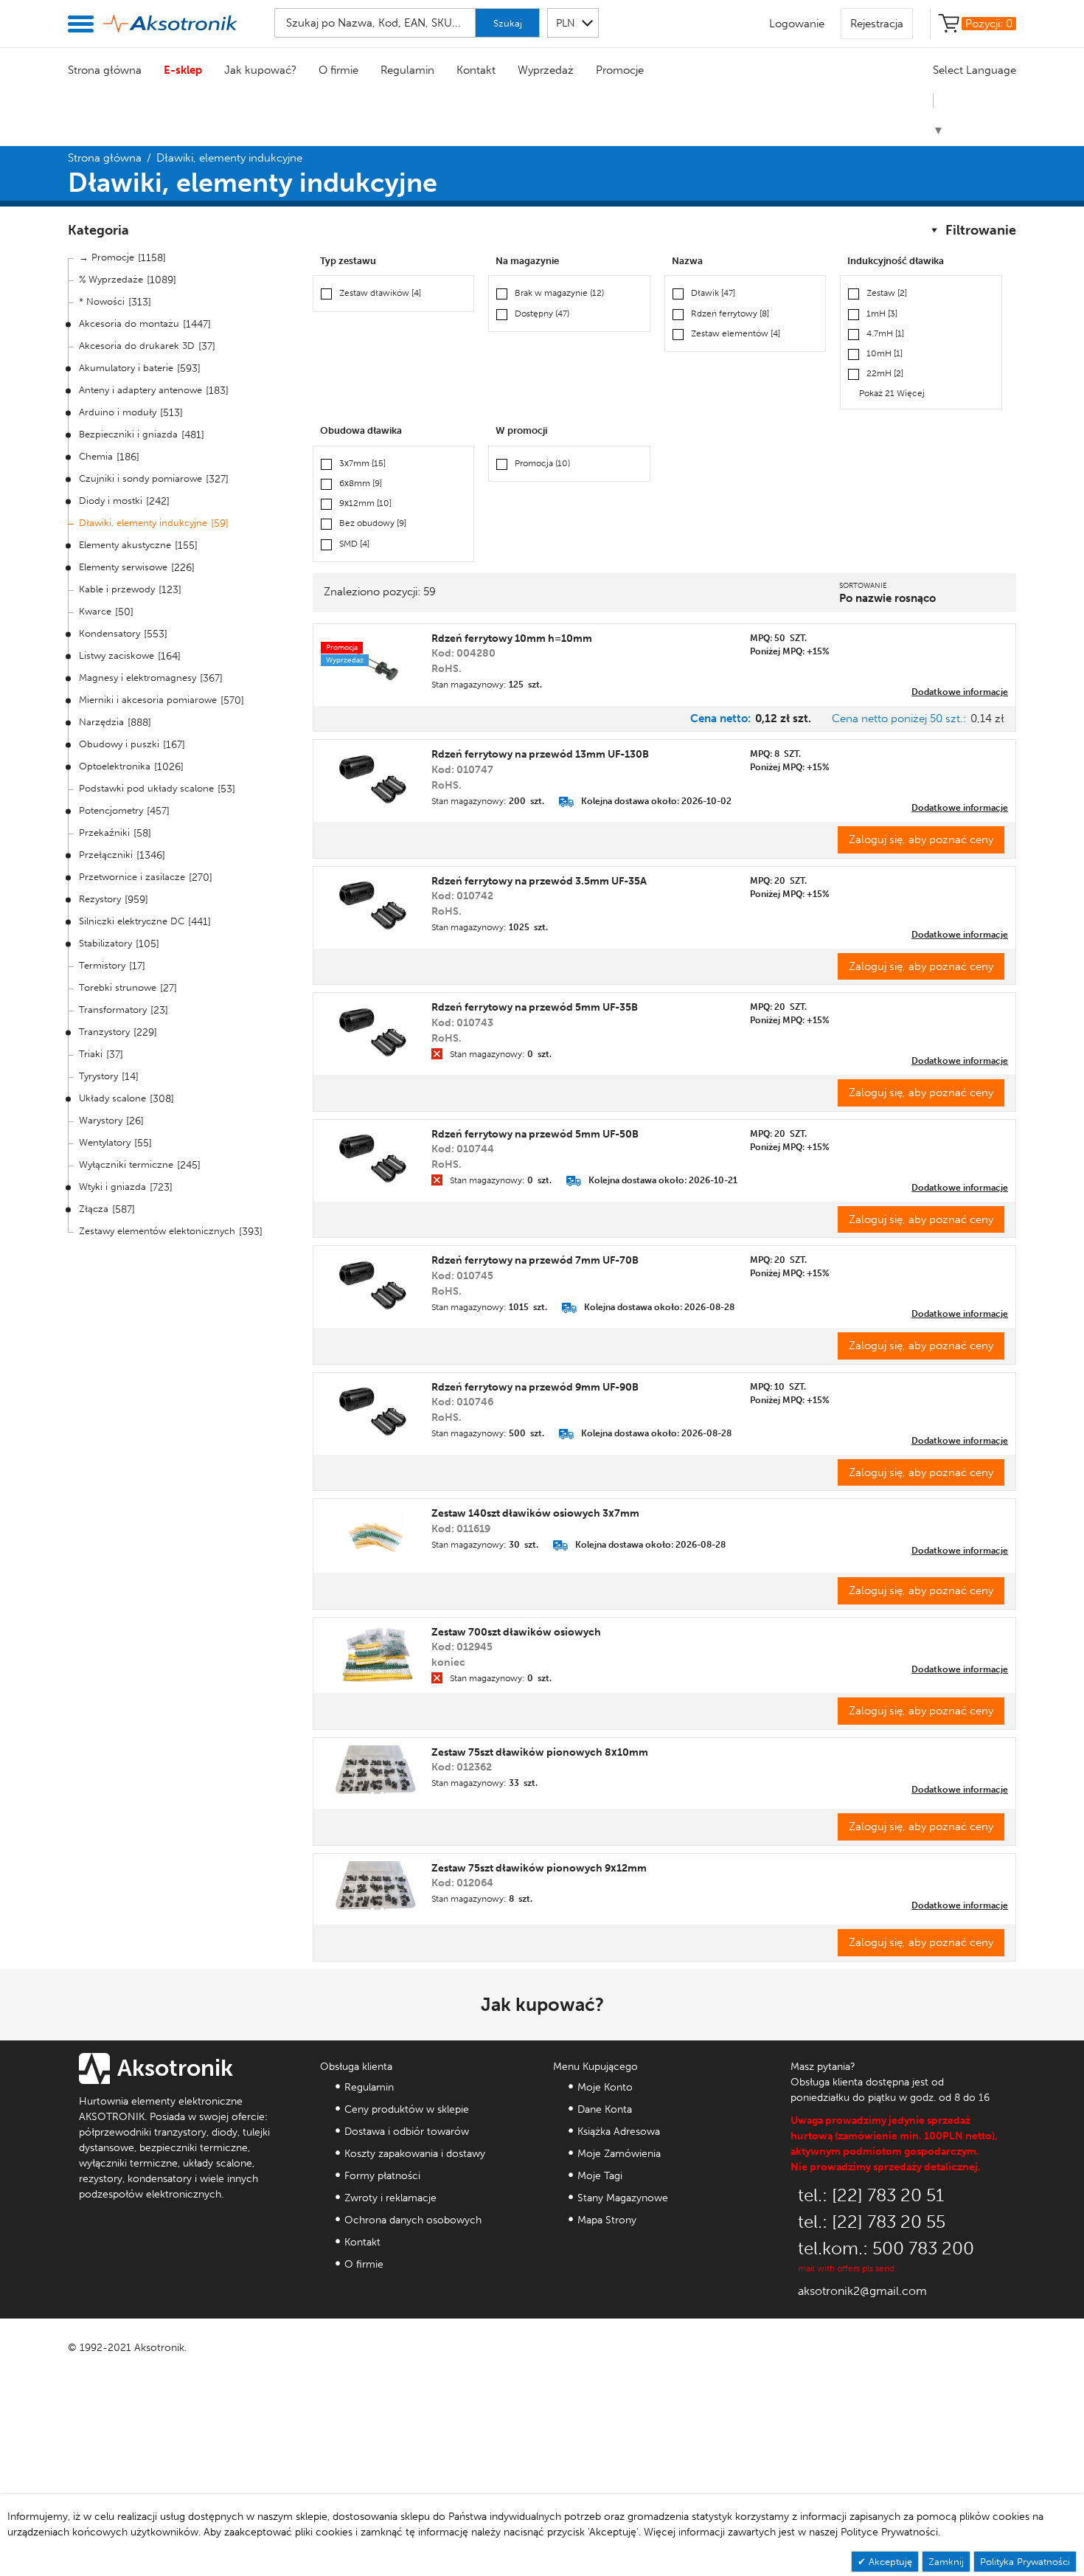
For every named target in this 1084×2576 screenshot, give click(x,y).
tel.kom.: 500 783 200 (886, 2248)
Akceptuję (889, 2562)
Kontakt (476, 70)
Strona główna (105, 70)
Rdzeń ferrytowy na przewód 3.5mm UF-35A (539, 881)
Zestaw (887, 293)
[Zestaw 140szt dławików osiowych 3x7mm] (376, 1536)
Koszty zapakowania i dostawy (415, 2154)
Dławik (713, 293)
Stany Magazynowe (623, 2198)
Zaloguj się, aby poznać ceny (921, 839)
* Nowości (102, 301)
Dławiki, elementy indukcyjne (143, 523)
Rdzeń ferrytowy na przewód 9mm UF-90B (535, 1387)
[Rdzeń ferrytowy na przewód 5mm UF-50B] (376, 1160)
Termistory (102, 965)
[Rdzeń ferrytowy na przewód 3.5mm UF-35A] (376, 907)
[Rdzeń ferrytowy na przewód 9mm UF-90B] (376, 1413)
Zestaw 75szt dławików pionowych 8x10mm (540, 1752)
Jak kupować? (260, 70)
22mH (885, 373)
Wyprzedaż (546, 70)
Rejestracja (877, 24)
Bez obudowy (373, 523)
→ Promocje (107, 257)
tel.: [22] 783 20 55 (872, 2222)
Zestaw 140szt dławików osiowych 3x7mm (535, 1513)
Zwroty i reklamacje (390, 2198)
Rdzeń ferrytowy (730, 314)
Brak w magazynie (559, 293)
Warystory (101, 1120)
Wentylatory (105, 1142)
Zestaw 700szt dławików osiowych (516, 1632)
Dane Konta (605, 2109)
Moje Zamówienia (619, 2154)
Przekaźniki (104, 832)
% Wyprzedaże (111, 279)
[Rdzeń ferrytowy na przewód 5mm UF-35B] (376, 1034)
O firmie (338, 70)
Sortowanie (863, 586)
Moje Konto (605, 2087)
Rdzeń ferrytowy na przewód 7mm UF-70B (535, 1260)
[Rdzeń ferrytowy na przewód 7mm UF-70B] (376, 1287)
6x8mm (361, 483)
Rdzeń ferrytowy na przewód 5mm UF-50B (535, 1134)
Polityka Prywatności (1025, 2562)
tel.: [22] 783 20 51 (871, 2195)
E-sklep (183, 70)
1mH (882, 314)
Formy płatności (382, 2176)
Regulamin (407, 70)
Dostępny (542, 314)
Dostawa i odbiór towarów (407, 2132)
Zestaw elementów (736, 333)
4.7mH (885, 333)
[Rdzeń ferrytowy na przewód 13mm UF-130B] (376, 781)
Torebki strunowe (118, 987)
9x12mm (365, 503)
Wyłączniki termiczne (126, 1164)
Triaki (91, 1054)
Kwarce (95, 611)
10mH (885, 353)
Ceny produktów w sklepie (407, 2109)
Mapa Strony (607, 2220)
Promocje (620, 70)
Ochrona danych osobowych (413, 2220)
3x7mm (362, 463)
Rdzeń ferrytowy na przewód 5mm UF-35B (535, 1007)
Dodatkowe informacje (960, 692)
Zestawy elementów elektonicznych (157, 1231)
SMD (354, 544)
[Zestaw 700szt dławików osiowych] (376, 1655)
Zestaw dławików (380, 293)
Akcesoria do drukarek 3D (137, 346)
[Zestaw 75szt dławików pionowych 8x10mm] (376, 1773)
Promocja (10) (542, 463)
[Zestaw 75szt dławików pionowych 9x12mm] (376, 1889)
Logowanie (797, 24)
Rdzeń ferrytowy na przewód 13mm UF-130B (540, 754)
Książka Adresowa (619, 2132)
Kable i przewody (117, 589)
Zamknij (946, 2562)
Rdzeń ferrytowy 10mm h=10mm (512, 638)
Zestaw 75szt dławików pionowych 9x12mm (539, 1868)
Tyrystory (98, 1076)
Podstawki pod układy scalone (146, 788)
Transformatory (113, 1010)
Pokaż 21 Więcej (892, 393)
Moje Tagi (600, 2176)
